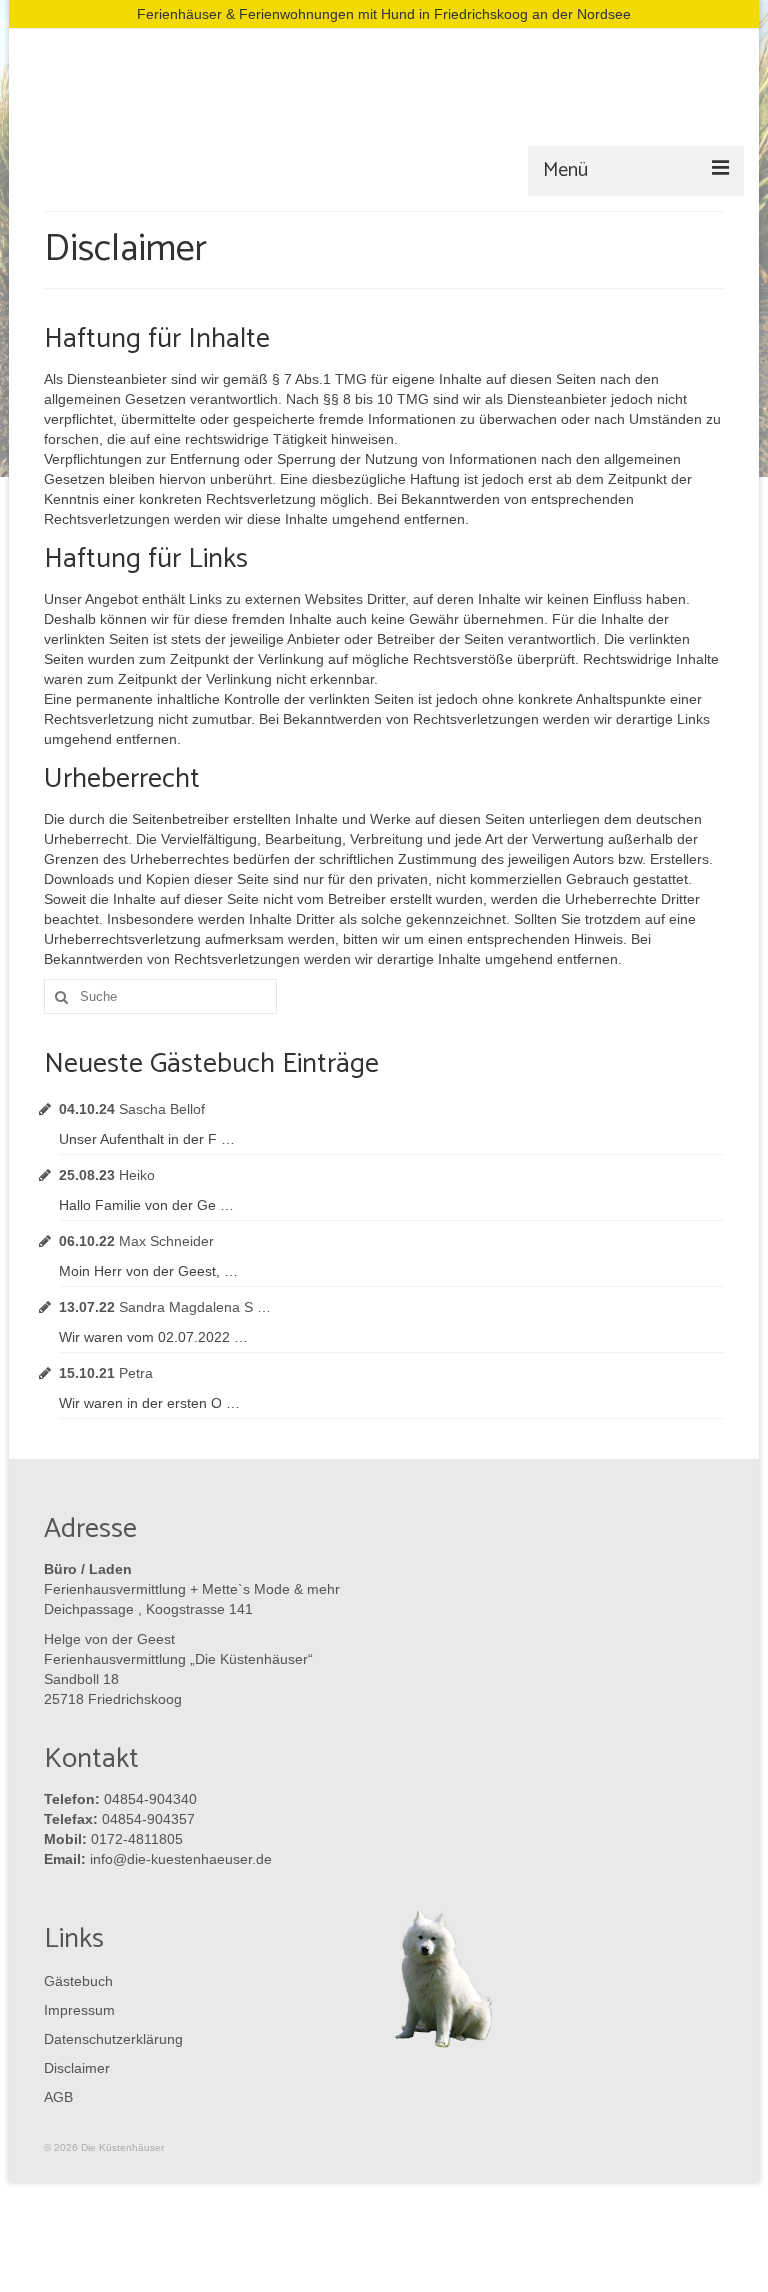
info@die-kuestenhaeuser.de (181, 1859)
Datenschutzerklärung (109, 2039)
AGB (58, 2097)
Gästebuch (78, 1981)
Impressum (79, 2010)
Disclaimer (77, 2068)
